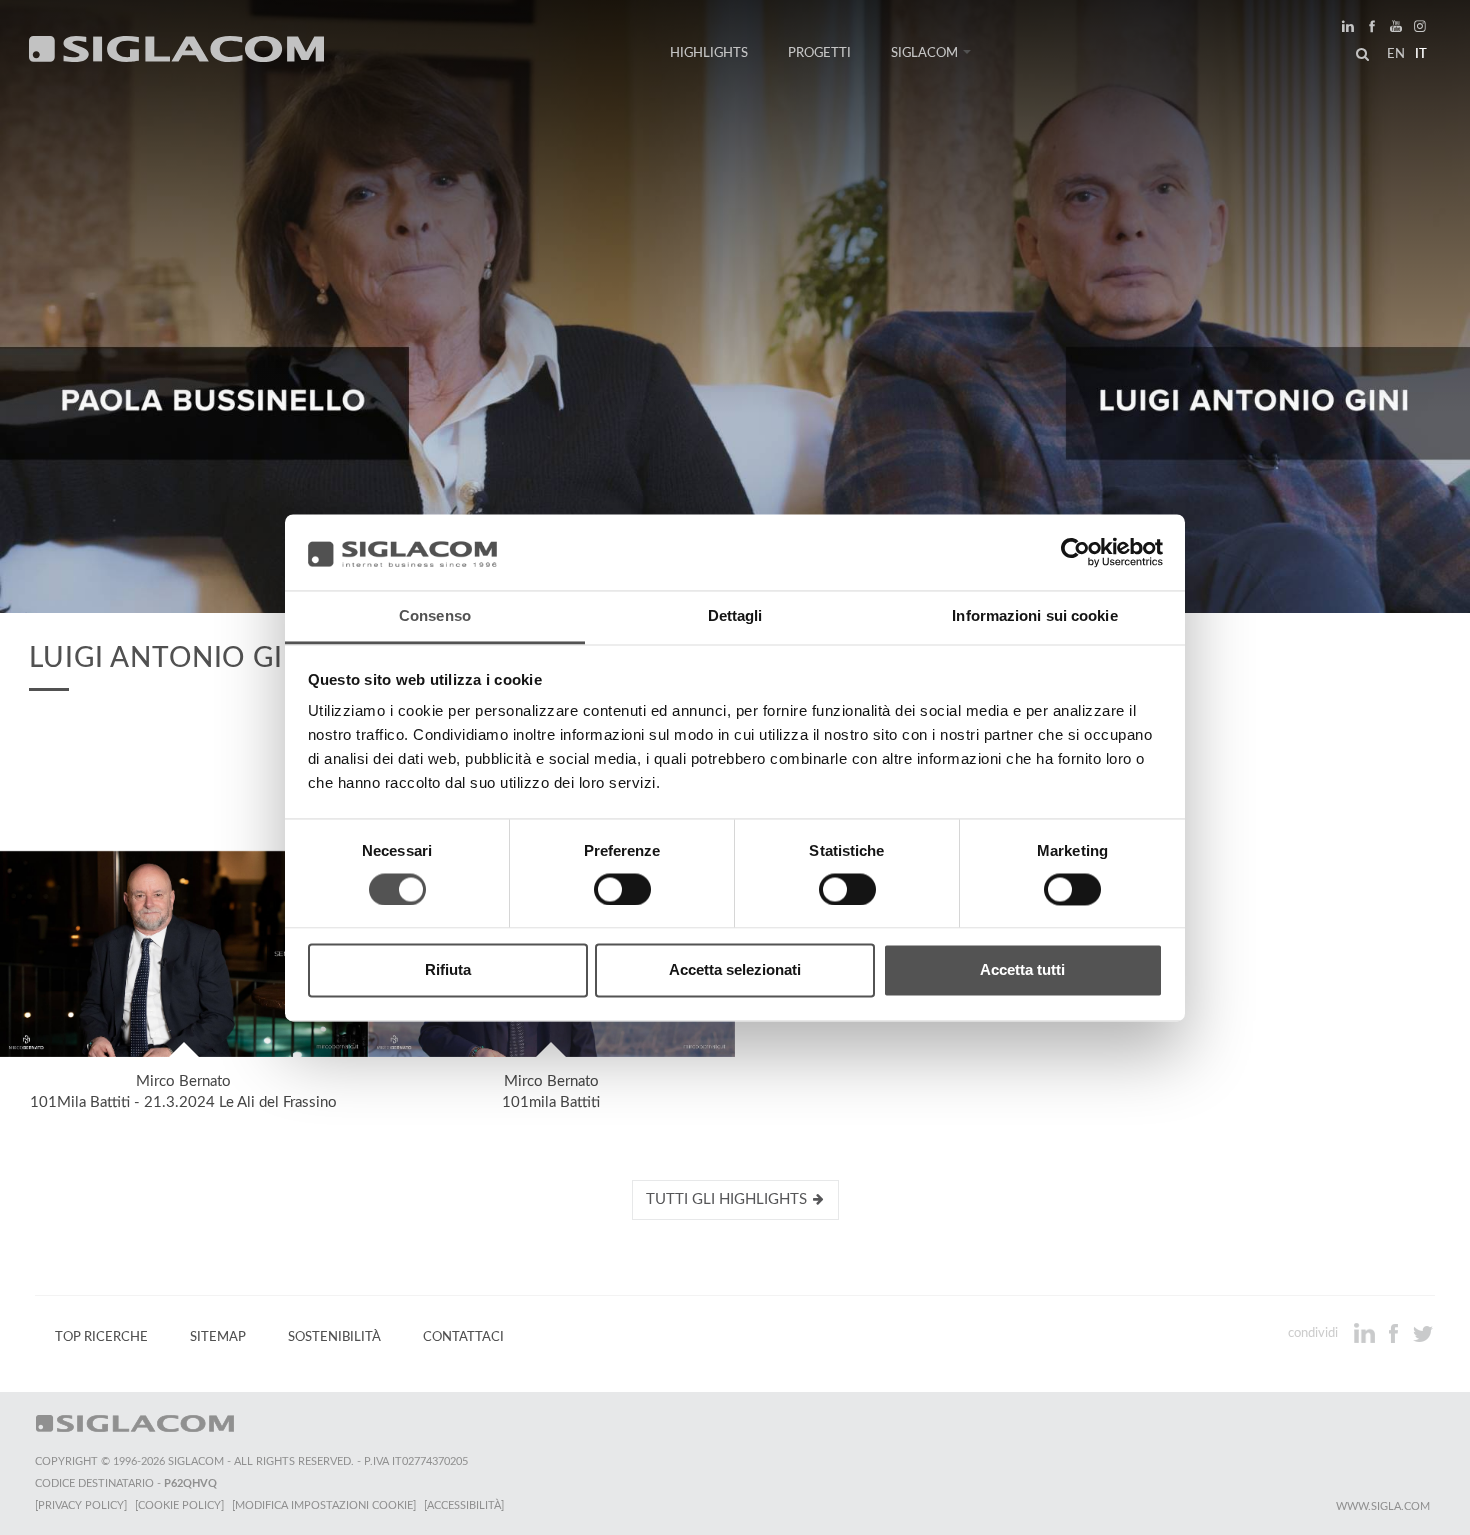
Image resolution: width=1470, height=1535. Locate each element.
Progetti (819, 53)
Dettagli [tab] (735, 616)
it (1421, 54)
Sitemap (218, 1337)
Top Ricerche (101, 1337)
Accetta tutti (1022, 970)
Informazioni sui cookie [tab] (1034, 616)
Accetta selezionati (735, 970)
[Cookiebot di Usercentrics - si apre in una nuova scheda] (1075, 552)
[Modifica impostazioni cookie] (324, 1505)
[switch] (622, 889)
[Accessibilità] (464, 1505)
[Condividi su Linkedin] (1366, 1333)
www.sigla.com (1383, 1506)
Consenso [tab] (435, 616)
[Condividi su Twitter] (1422, 1333)
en (1396, 54)
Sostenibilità (334, 1337)
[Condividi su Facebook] (1395, 1333)
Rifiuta (448, 970)
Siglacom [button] (924, 53)
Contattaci (463, 1337)
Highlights (709, 53)
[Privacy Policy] (81, 1505)
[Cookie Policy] (179, 1505)
